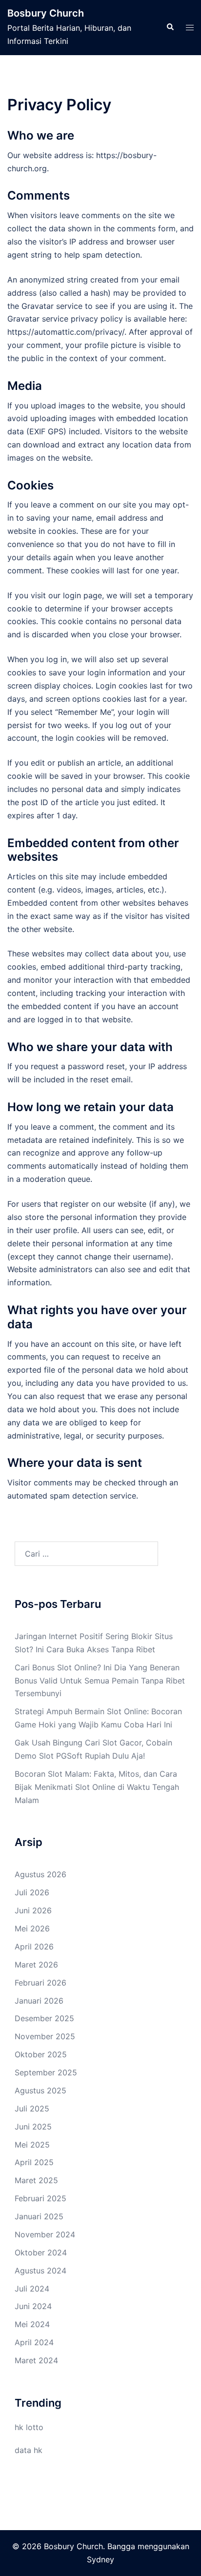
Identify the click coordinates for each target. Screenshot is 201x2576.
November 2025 (45, 2036)
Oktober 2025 (41, 2054)
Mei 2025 (32, 2145)
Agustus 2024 (40, 2271)
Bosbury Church (46, 13)
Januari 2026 (39, 2001)
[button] (170, 27)
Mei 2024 (32, 2324)
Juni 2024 (33, 2306)
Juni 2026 (33, 1910)
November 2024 (45, 2234)
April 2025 (34, 2162)
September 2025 (46, 2072)
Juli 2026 (32, 1892)
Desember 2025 (44, 2018)
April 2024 (34, 2342)
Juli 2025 (32, 2109)
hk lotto (29, 2427)
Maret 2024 (36, 2360)
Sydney (100, 2559)
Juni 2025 (33, 2127)
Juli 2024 (32, 2289)
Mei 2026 (32, 1928)
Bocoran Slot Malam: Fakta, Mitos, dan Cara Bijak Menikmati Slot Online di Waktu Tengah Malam (97, 1787)
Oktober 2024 (41, 2252)
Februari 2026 (40, 1983)
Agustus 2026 (40, 1874)
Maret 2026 (36, 1965)
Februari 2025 (40, 2198)
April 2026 (34, 1947)
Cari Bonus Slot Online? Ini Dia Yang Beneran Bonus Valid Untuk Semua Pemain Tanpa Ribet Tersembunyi (100, 1681)
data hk (29, 2450)
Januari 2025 (39, 2216)
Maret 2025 (36, 2180)
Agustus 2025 (40, 2090)
